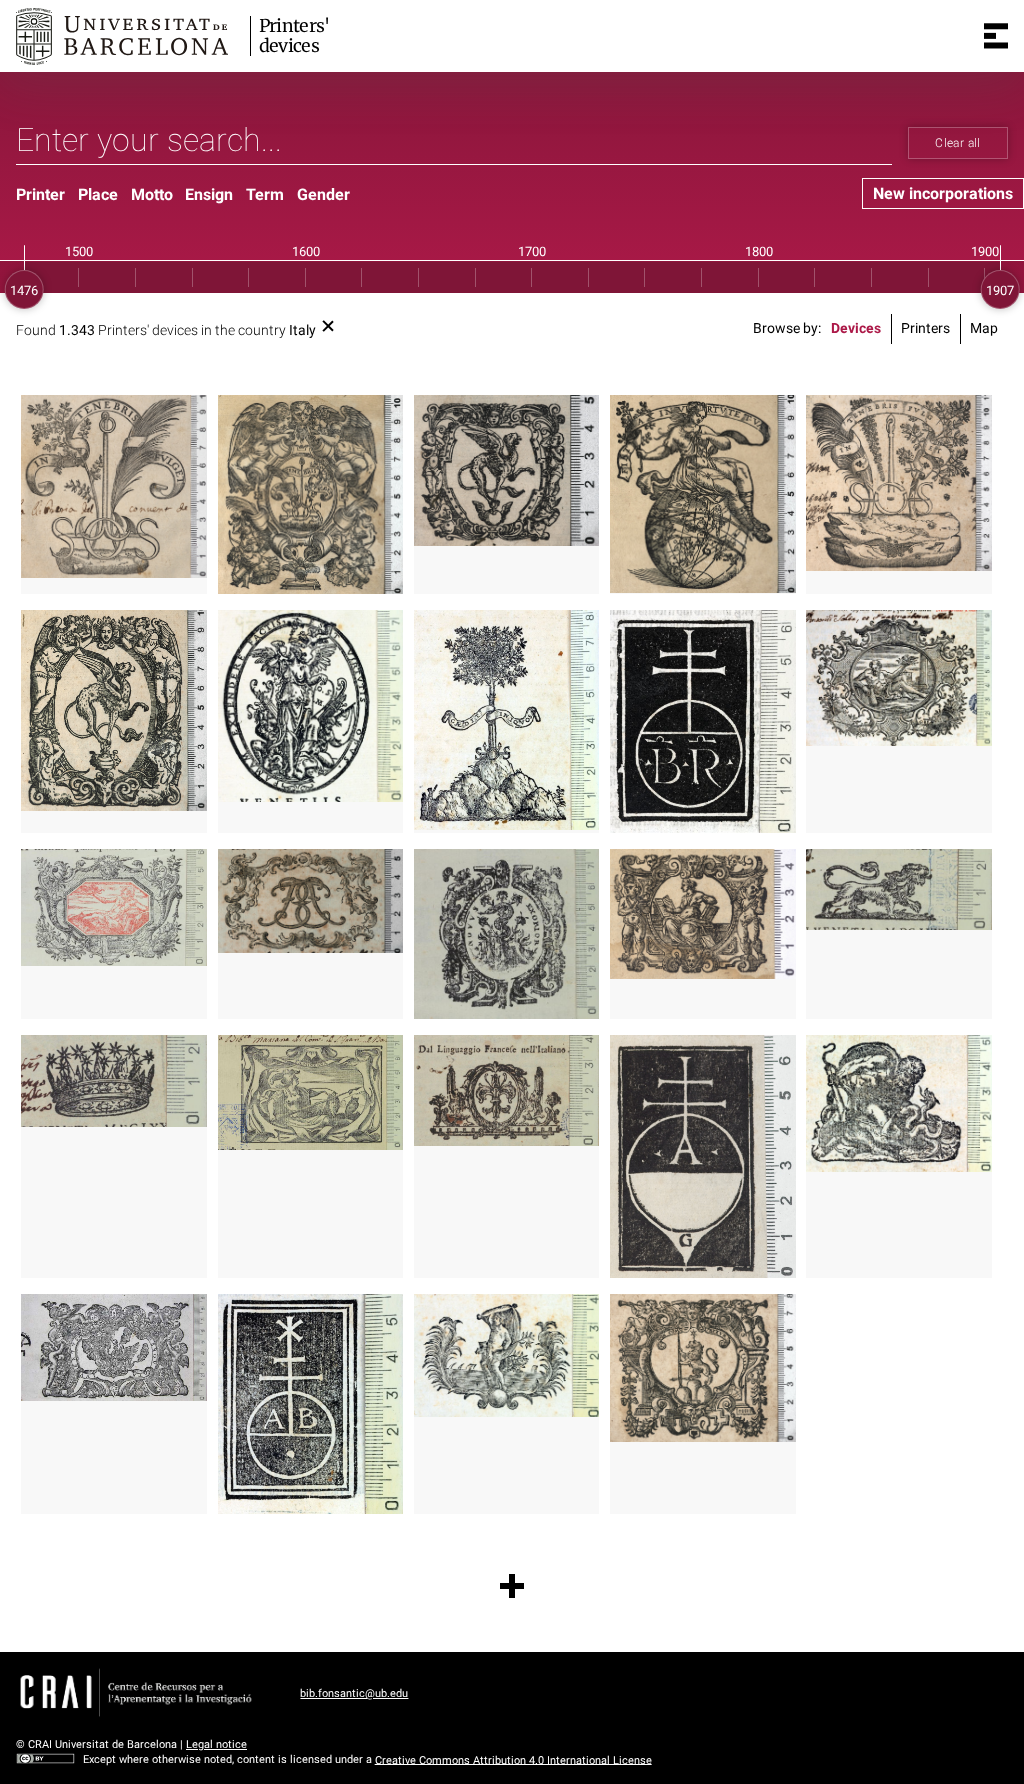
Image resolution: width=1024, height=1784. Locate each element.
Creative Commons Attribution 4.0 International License (513, 1759)
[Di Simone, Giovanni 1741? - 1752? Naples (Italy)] (507, 1355)
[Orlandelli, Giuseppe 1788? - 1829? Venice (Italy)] (507, 1090)
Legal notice (216, 1744)
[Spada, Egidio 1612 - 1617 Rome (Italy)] (703, 1368)
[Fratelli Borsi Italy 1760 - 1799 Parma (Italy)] (311, 901)
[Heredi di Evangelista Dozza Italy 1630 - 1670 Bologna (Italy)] (507, 934)
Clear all (957, 143)
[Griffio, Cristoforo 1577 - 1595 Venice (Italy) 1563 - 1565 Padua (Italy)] (899, 1103)
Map (984, 328)
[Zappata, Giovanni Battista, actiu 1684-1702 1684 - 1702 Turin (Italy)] (114, 1347)
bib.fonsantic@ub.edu (354, 1693)
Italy (302, 330)
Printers (925, 328)
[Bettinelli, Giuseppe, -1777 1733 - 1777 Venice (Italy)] (899, 678)
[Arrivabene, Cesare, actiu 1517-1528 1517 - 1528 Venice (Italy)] (703, 1156)
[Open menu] (996, 36)
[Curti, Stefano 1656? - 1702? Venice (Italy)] (703, 914)
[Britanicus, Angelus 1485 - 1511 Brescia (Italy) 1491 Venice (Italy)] (311, 1404)
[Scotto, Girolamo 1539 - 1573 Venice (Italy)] (114, 486)
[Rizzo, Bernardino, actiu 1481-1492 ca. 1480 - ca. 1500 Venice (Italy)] (703, 721)
